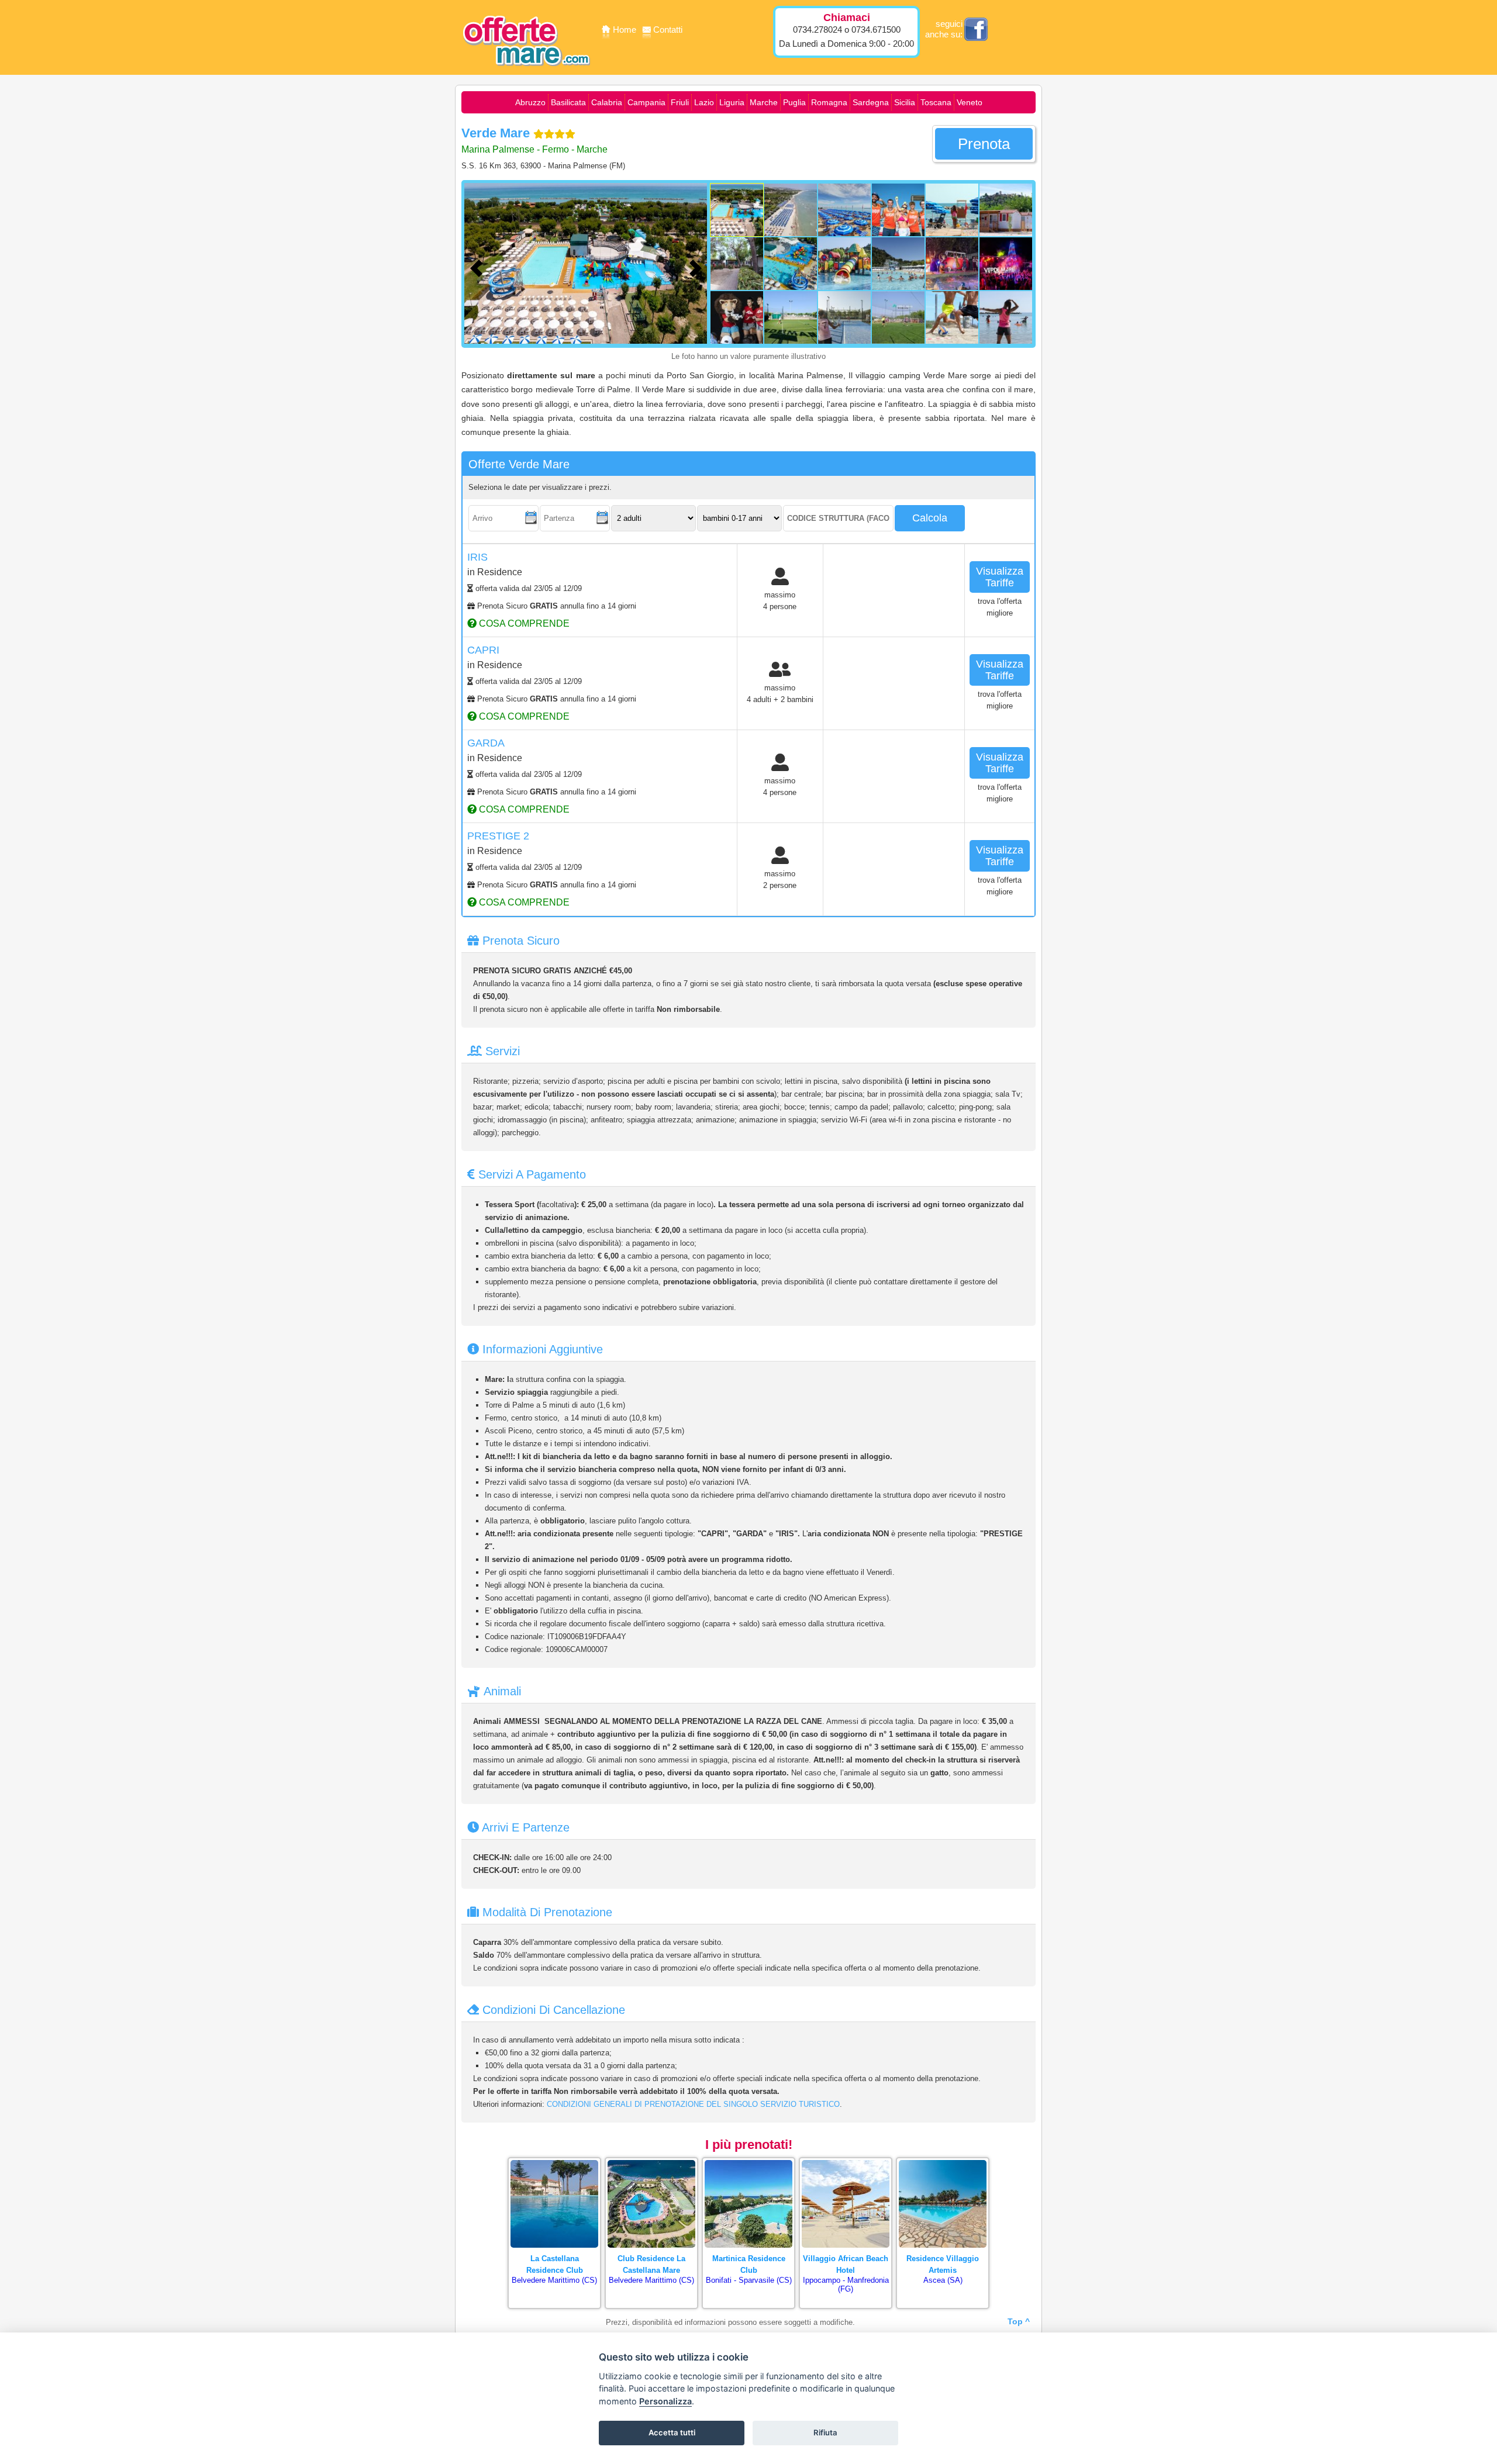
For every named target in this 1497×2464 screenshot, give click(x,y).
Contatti (668, 30)
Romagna (829, 102)
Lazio (704, 102)
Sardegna (871, 102)
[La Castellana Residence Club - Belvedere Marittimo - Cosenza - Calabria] (554, 2161)
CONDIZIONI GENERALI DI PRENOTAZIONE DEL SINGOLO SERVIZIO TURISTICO (693, 2104)
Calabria (607, 102)
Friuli (680, 102)
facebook (976, 29)
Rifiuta (825, 2432)
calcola (930, 518)
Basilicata (568, 102)
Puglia (794, 102)
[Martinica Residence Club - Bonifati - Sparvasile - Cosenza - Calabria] (748, 2161)
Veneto (970, 102)
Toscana (936, 102)
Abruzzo (530, 102)
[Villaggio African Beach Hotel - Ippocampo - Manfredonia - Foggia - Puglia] (846, 2161)
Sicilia (905, 102)
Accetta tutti (672, 2432)
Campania (646, 102)
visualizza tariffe (1000, 577)
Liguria (732, 102)
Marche (764, 102)
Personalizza (665, 2401)
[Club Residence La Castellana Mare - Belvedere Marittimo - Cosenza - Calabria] (651, 2161)
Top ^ (1019, 2321)
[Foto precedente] (479, 267)
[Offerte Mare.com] (527, 74)
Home (626, 30)
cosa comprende (523, 623)
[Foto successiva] (698, 267)
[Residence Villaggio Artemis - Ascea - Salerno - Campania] (943, 2161)
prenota (984, 144)
